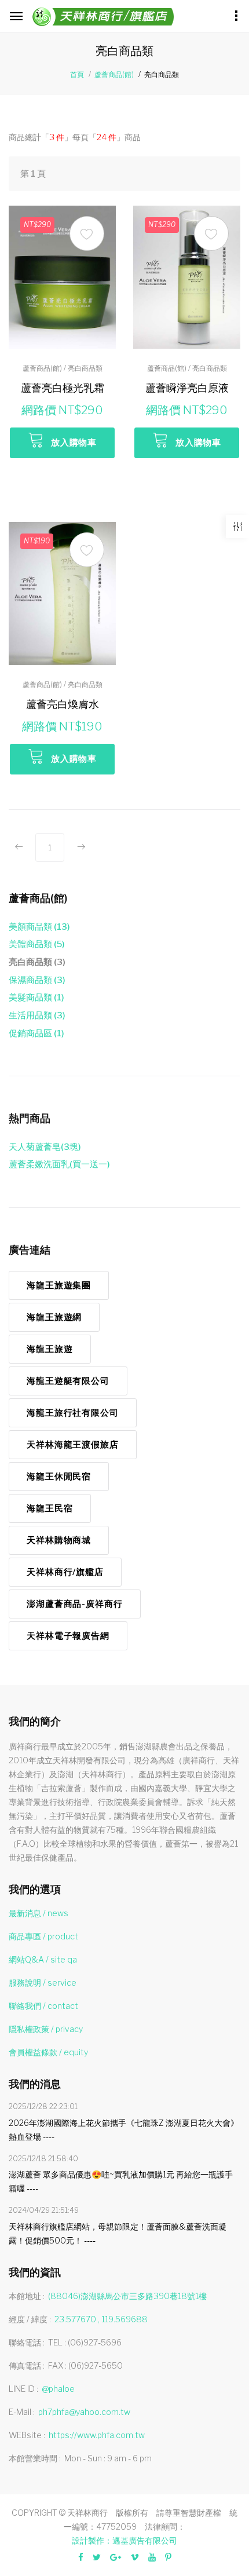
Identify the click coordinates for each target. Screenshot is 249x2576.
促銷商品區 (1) (36, 1033)
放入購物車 (74, 443)
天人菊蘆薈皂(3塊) (45, 1147)
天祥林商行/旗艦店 (65, 1572)
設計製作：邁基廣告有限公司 (124, 2540)
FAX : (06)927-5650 (85, 2365)
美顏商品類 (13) (39, 927)
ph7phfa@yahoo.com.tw (84, 2412)
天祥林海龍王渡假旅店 (73, 1445)
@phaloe (58, 2389)
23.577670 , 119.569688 (101, 2319)
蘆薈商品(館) (114, 74)
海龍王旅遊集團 (59, 1285)
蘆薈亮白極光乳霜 (63, 388)
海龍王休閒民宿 (59, 1477)
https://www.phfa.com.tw (97, 2435)
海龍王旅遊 (50, 1349)
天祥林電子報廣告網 (68, 1636)
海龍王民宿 (50, 1508)
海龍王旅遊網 (54, 1317)
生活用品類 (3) (37, 1015)
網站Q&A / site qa (43, 1959)
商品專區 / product (43, 1936)
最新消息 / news (39, 1913)
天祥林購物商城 (59, 1540)
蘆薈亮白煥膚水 (63, 704)
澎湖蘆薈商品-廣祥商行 (75, 1604)
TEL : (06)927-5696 (85, 2342)
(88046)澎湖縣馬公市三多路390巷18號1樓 (127, 2296)
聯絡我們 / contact (43, 2006)
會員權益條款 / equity (48, 2052)
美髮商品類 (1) (36, 997)
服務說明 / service (43, 1983)
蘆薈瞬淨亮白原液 (187, 388)
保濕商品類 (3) (37, 980)
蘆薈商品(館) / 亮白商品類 (63, 368)
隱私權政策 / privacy (46, 2029)
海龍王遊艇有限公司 (68, 1381)
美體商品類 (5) (37, 944)
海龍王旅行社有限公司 (73, 1413)
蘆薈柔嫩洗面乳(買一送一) (59, 1164)
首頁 (77, 74)
